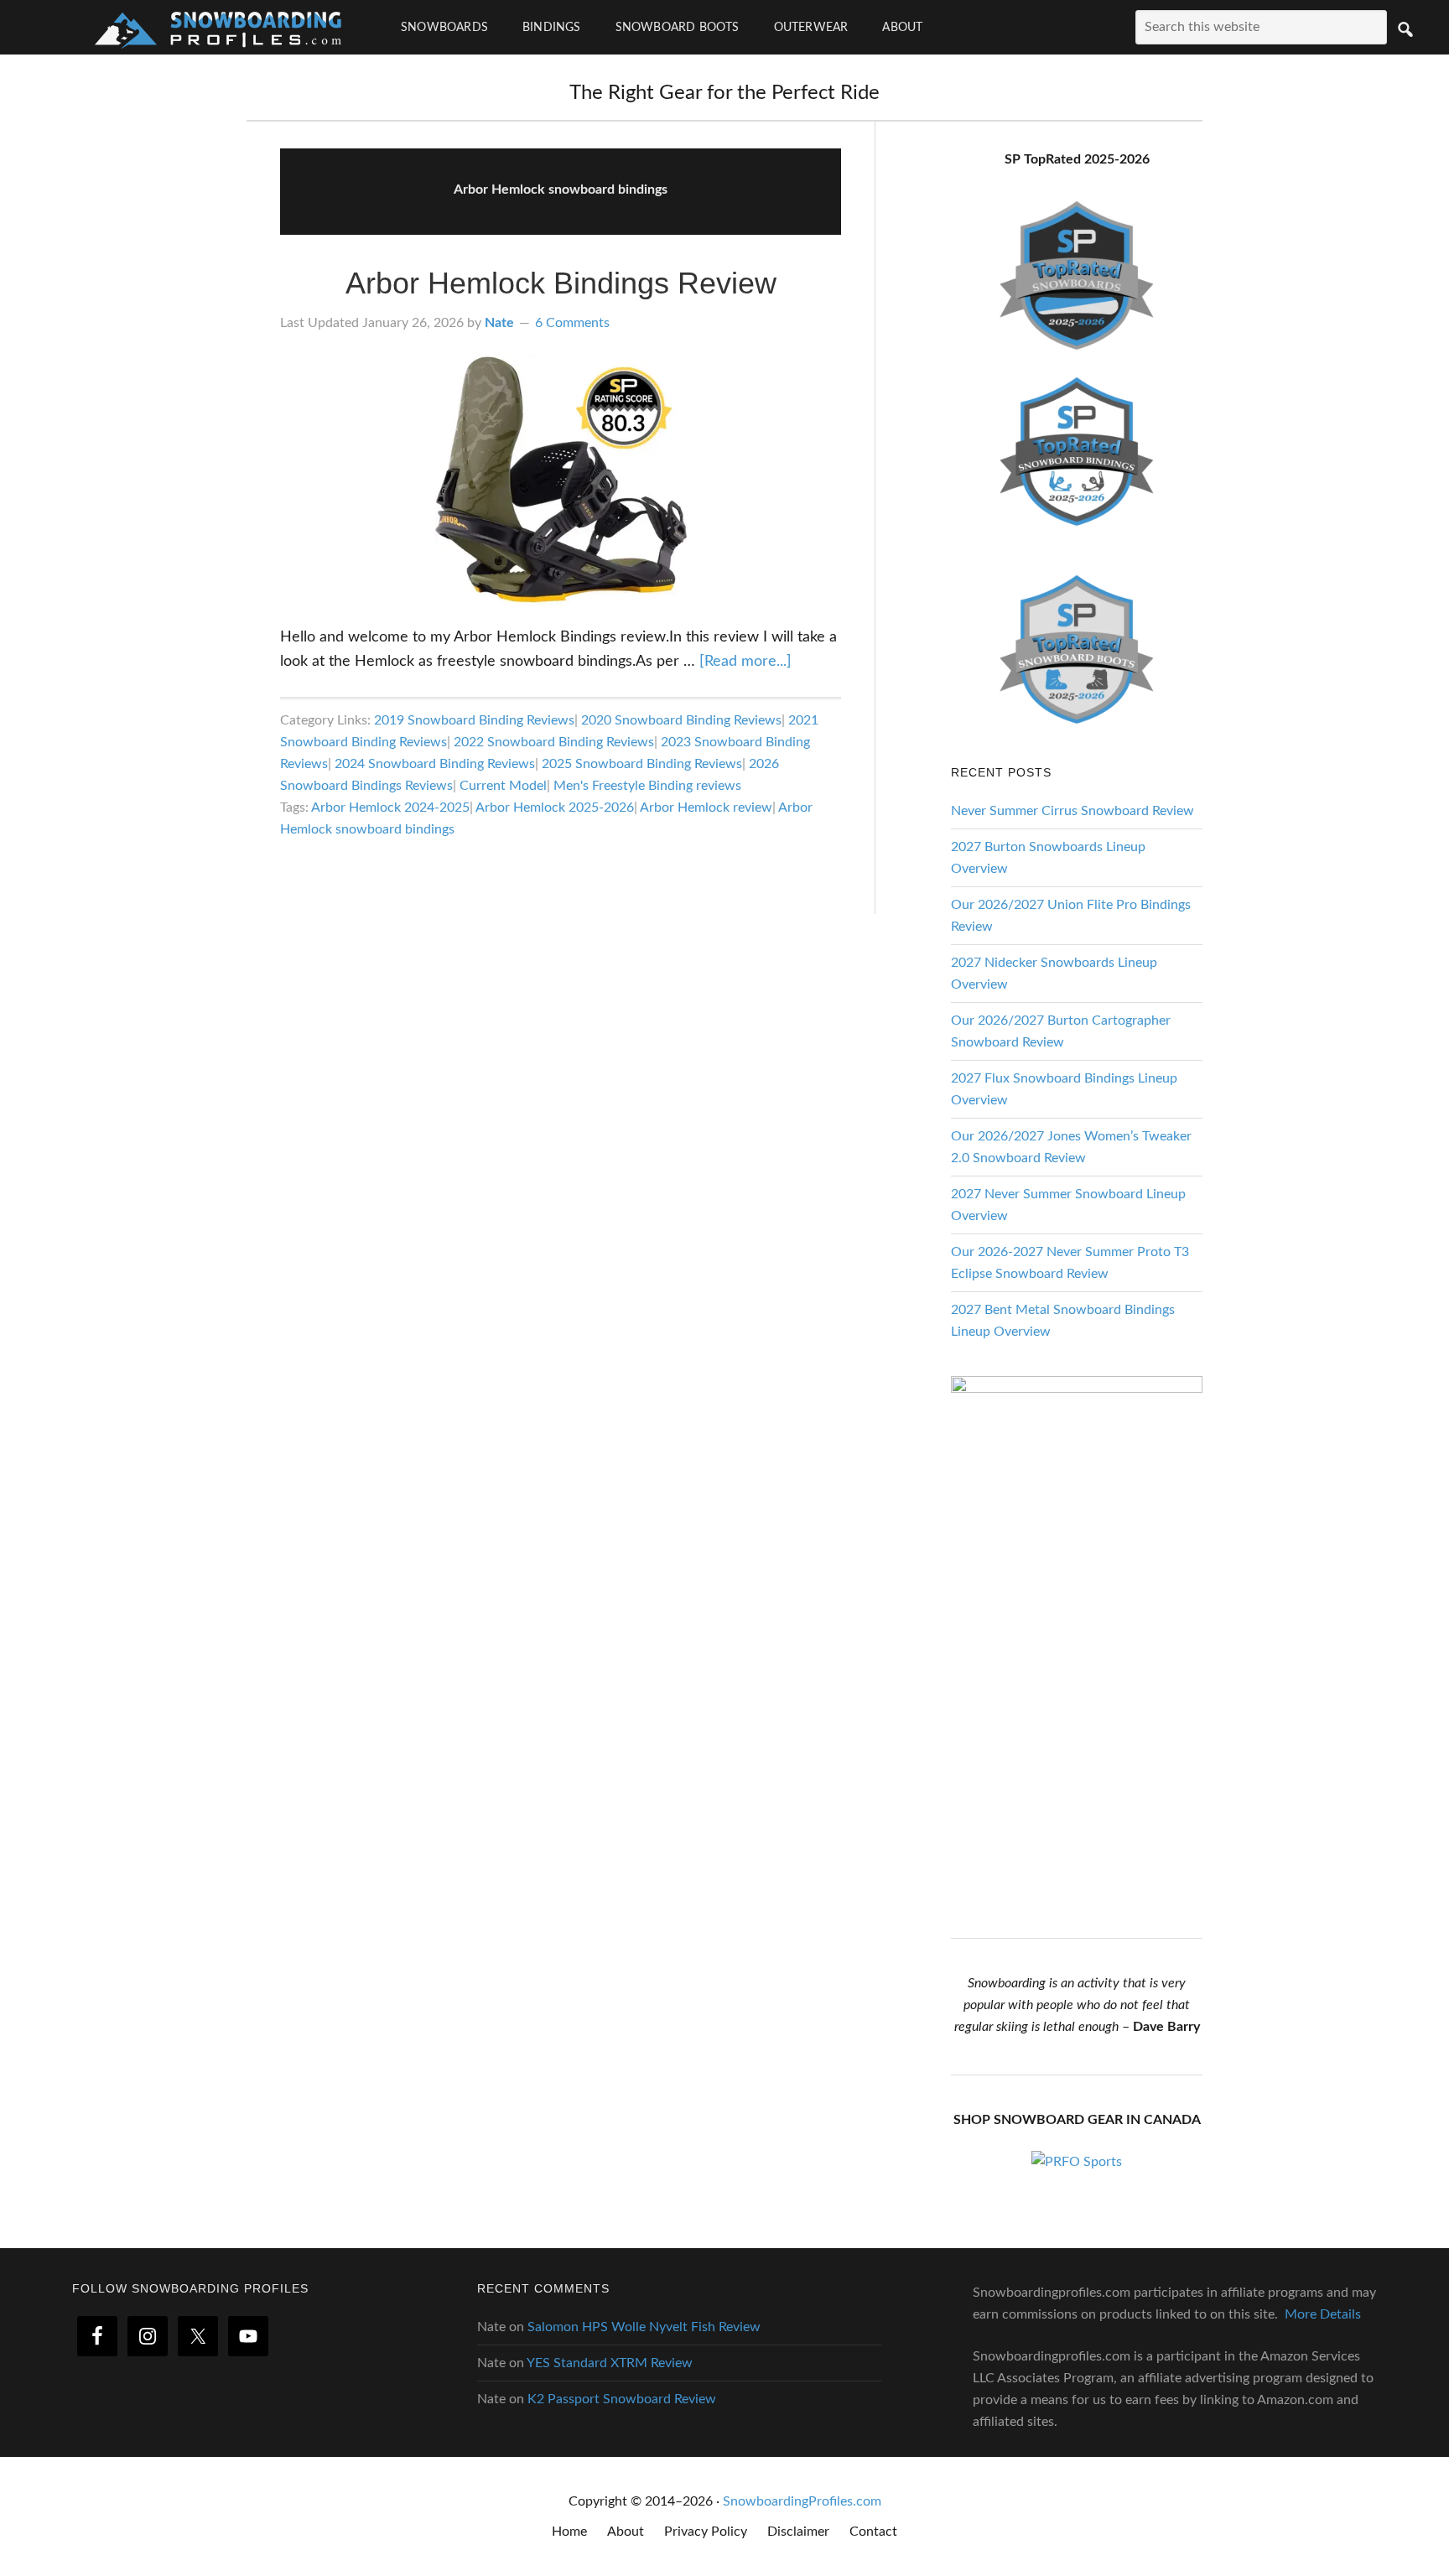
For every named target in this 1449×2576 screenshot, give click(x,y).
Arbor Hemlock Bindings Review (561, 283)
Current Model (503, 786)
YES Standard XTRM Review (610, 2363)
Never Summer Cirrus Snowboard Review (1072, 811)
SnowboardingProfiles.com (802, 2501)
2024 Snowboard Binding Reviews (435, 764)
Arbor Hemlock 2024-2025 (390, 808)
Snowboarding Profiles (218, 27)
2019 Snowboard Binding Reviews (474, 720)
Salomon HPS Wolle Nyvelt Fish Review (644, 2327)
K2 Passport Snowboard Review (622, 2399)
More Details (1323, 2314)
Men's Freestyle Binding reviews (647, 786)
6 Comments (572, 323)
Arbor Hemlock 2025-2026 (555, 808)
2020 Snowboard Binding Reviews (681, 720)
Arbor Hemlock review (706, 808)
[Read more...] (745, 662)
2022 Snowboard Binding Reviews (554, 742)
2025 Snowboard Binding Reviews (642, 764)
